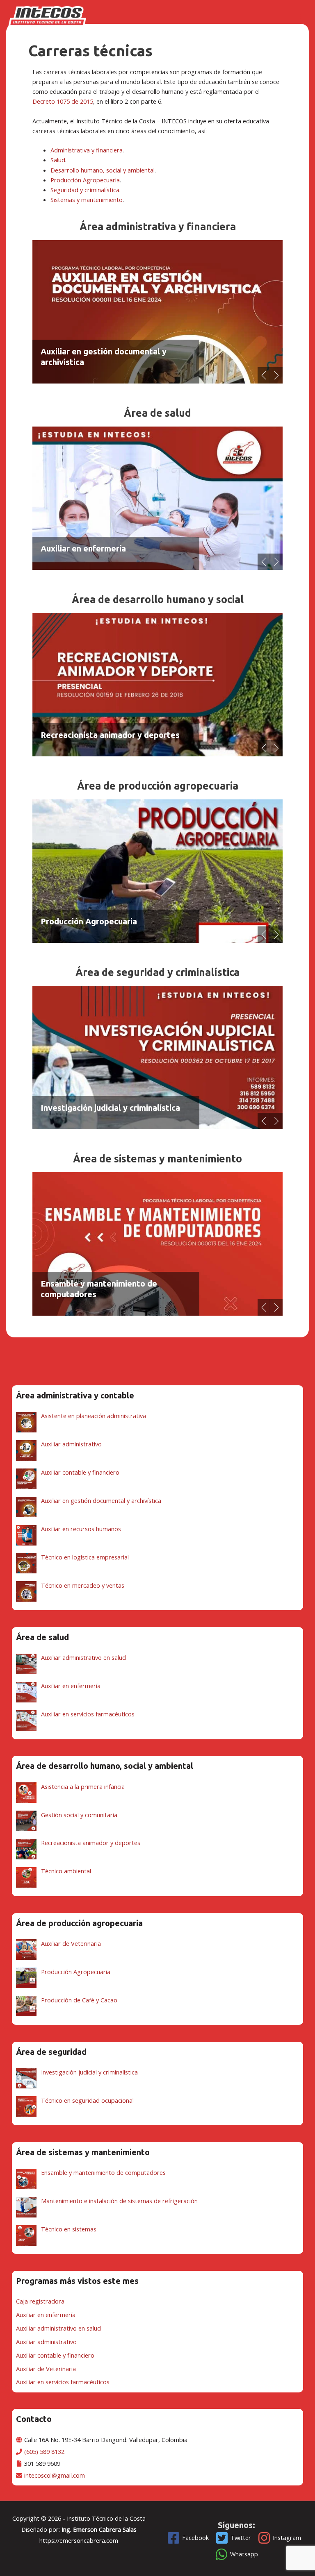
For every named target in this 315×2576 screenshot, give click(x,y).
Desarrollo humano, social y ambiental (103, 170)
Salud (58, 160)
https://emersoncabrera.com (79, 2540)
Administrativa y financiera (87, 150)
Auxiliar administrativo (84, 362)
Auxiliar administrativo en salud (101, 548)
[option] (157, 312)
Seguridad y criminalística (85, 190)
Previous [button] (264, 375)
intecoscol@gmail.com (55, 2475)
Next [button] (276, 375)
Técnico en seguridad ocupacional (105, 1108)
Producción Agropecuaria (85, 180)
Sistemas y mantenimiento (87, 200)
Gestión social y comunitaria (95, 735)
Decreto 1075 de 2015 (63, 101)
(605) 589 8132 (44, 2451)
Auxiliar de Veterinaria (84, 921)
